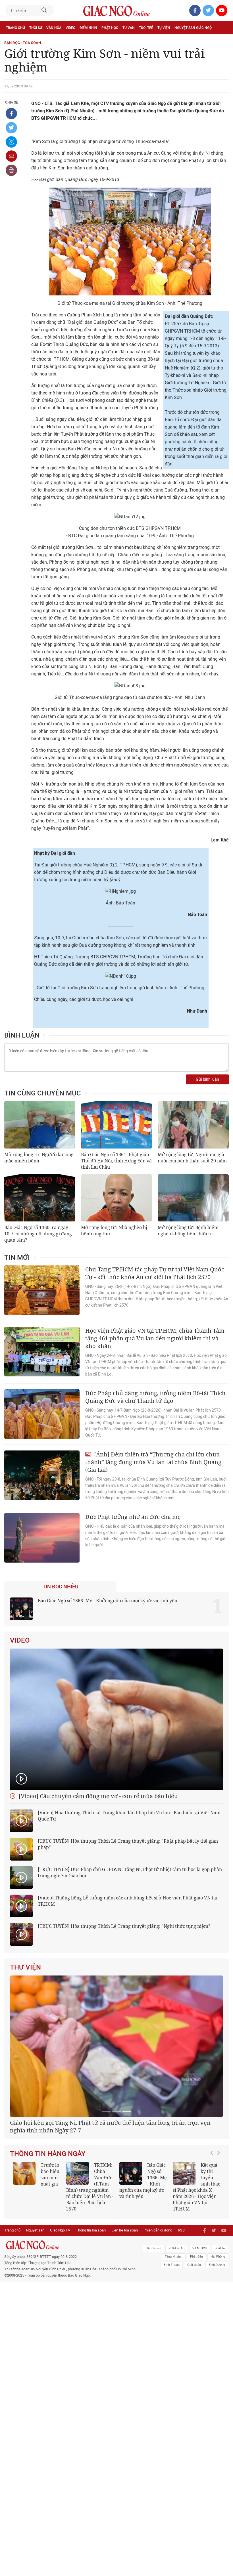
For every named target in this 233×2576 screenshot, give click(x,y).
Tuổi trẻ (146, 28)
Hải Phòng (218, 2322)
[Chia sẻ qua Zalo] (11, 142)
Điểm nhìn (88, 28)
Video (70, 28)
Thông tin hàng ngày (48, 2225)
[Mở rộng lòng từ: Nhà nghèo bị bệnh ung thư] (116, 1198)
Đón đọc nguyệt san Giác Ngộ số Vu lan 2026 (89, 2249)
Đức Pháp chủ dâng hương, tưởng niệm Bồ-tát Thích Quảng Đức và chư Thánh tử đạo (155, 1397)
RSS (181, 2295)
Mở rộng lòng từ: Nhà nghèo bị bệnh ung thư (114, 1231)
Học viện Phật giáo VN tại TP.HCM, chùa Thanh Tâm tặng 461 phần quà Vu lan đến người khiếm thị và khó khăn (155, 1338)
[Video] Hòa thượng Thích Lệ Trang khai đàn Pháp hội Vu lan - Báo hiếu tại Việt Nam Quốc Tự (129, 1816)
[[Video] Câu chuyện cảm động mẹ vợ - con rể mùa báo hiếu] (116, 1719)
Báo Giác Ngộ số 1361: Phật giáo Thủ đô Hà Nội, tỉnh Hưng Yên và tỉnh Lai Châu (116, 1161)
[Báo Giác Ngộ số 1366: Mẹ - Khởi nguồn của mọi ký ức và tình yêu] (21, 1609)
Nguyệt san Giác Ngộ (193, 28)
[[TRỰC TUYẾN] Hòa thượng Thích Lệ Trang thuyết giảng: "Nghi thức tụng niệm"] (21, 1934)
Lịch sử (12, 40)
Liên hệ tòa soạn (125, 2295)
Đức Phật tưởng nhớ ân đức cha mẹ (133, 1517)
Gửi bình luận (207, 1079)
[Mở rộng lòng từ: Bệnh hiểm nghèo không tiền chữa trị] (193, 1198)
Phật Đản (196, 2322)
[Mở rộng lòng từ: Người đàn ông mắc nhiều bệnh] (40, 1125)
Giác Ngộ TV (60, 2295)
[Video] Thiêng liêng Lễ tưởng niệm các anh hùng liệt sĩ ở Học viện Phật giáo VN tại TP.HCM (128, 1901)
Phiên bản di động (158, 2295)
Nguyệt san (35, 2295)
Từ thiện (31, 40)
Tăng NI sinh (174, 2322)
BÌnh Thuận (172, 2330)
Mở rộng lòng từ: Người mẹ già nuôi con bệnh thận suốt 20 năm (192, 1158)
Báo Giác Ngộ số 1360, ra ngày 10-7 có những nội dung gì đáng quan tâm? (38, 1234)
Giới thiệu (194, 2330)
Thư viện (25, 1967)
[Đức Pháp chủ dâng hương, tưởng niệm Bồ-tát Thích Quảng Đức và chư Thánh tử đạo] (42, 1414)
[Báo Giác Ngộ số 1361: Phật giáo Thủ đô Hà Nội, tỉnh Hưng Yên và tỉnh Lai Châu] (116, 1125)
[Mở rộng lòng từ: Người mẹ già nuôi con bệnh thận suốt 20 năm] (193, 1125)
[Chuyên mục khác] (222, 40)
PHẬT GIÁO (177, 2314)
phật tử (220, 2314)
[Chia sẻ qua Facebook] (11, 114)
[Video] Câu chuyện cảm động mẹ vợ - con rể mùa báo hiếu (98, 1796)
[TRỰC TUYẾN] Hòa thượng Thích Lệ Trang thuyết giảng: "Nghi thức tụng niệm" (124, 1926)
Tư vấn (129, 28)
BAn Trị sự (153, 2314)
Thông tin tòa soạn (91, 2295)
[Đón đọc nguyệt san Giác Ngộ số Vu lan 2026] (78, 2245)
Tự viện (164, 28)
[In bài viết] (11, 170)
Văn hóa (54, 28)
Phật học (110, 28)
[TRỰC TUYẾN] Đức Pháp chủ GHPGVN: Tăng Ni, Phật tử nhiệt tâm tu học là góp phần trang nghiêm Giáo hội (130, 1872)
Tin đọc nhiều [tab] (61, 1587)
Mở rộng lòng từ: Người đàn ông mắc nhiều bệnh (39, 1158)
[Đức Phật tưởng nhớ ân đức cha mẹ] (42, 1538)
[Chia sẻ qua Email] (11, 156)
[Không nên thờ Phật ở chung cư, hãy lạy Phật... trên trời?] (184, 2245)
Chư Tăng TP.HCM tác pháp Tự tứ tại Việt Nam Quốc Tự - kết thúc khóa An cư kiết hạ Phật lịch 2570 (155, 1273)
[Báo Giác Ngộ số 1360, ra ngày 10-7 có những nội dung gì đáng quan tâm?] (40, 1198)
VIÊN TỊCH (200, 2314)
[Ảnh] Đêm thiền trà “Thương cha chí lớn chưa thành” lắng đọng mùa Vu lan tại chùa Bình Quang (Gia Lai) (153, 1462)
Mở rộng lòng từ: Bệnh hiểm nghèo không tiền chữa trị (188, 1231)
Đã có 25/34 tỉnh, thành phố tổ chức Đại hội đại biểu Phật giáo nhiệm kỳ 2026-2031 (114, 2198)
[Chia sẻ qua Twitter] (11, 128)
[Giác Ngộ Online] (72, 2310)
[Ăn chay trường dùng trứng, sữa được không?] (24, 2245)
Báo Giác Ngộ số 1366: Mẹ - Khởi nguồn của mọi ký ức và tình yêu (108, 1601)
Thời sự (36, 28)
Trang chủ (15, 28)
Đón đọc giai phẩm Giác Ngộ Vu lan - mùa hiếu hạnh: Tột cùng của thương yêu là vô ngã (143, 2255)
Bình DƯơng (217, 2330)
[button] (213, 2252)
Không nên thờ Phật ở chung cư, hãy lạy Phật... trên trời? (195, 2252)
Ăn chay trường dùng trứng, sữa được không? (35, 2249)
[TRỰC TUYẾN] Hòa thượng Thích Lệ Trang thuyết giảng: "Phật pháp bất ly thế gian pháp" (128, 1844)
